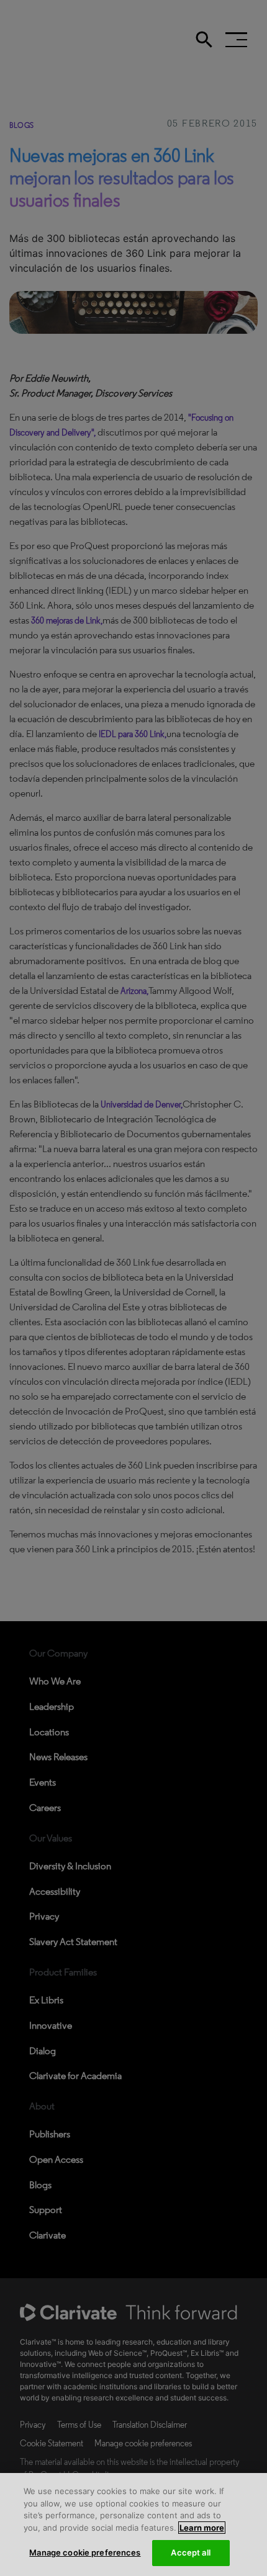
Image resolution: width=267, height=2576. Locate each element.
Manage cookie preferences (85, 2552)
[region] (133, 2525)
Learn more (202, 2528)
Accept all (190, 2552)
